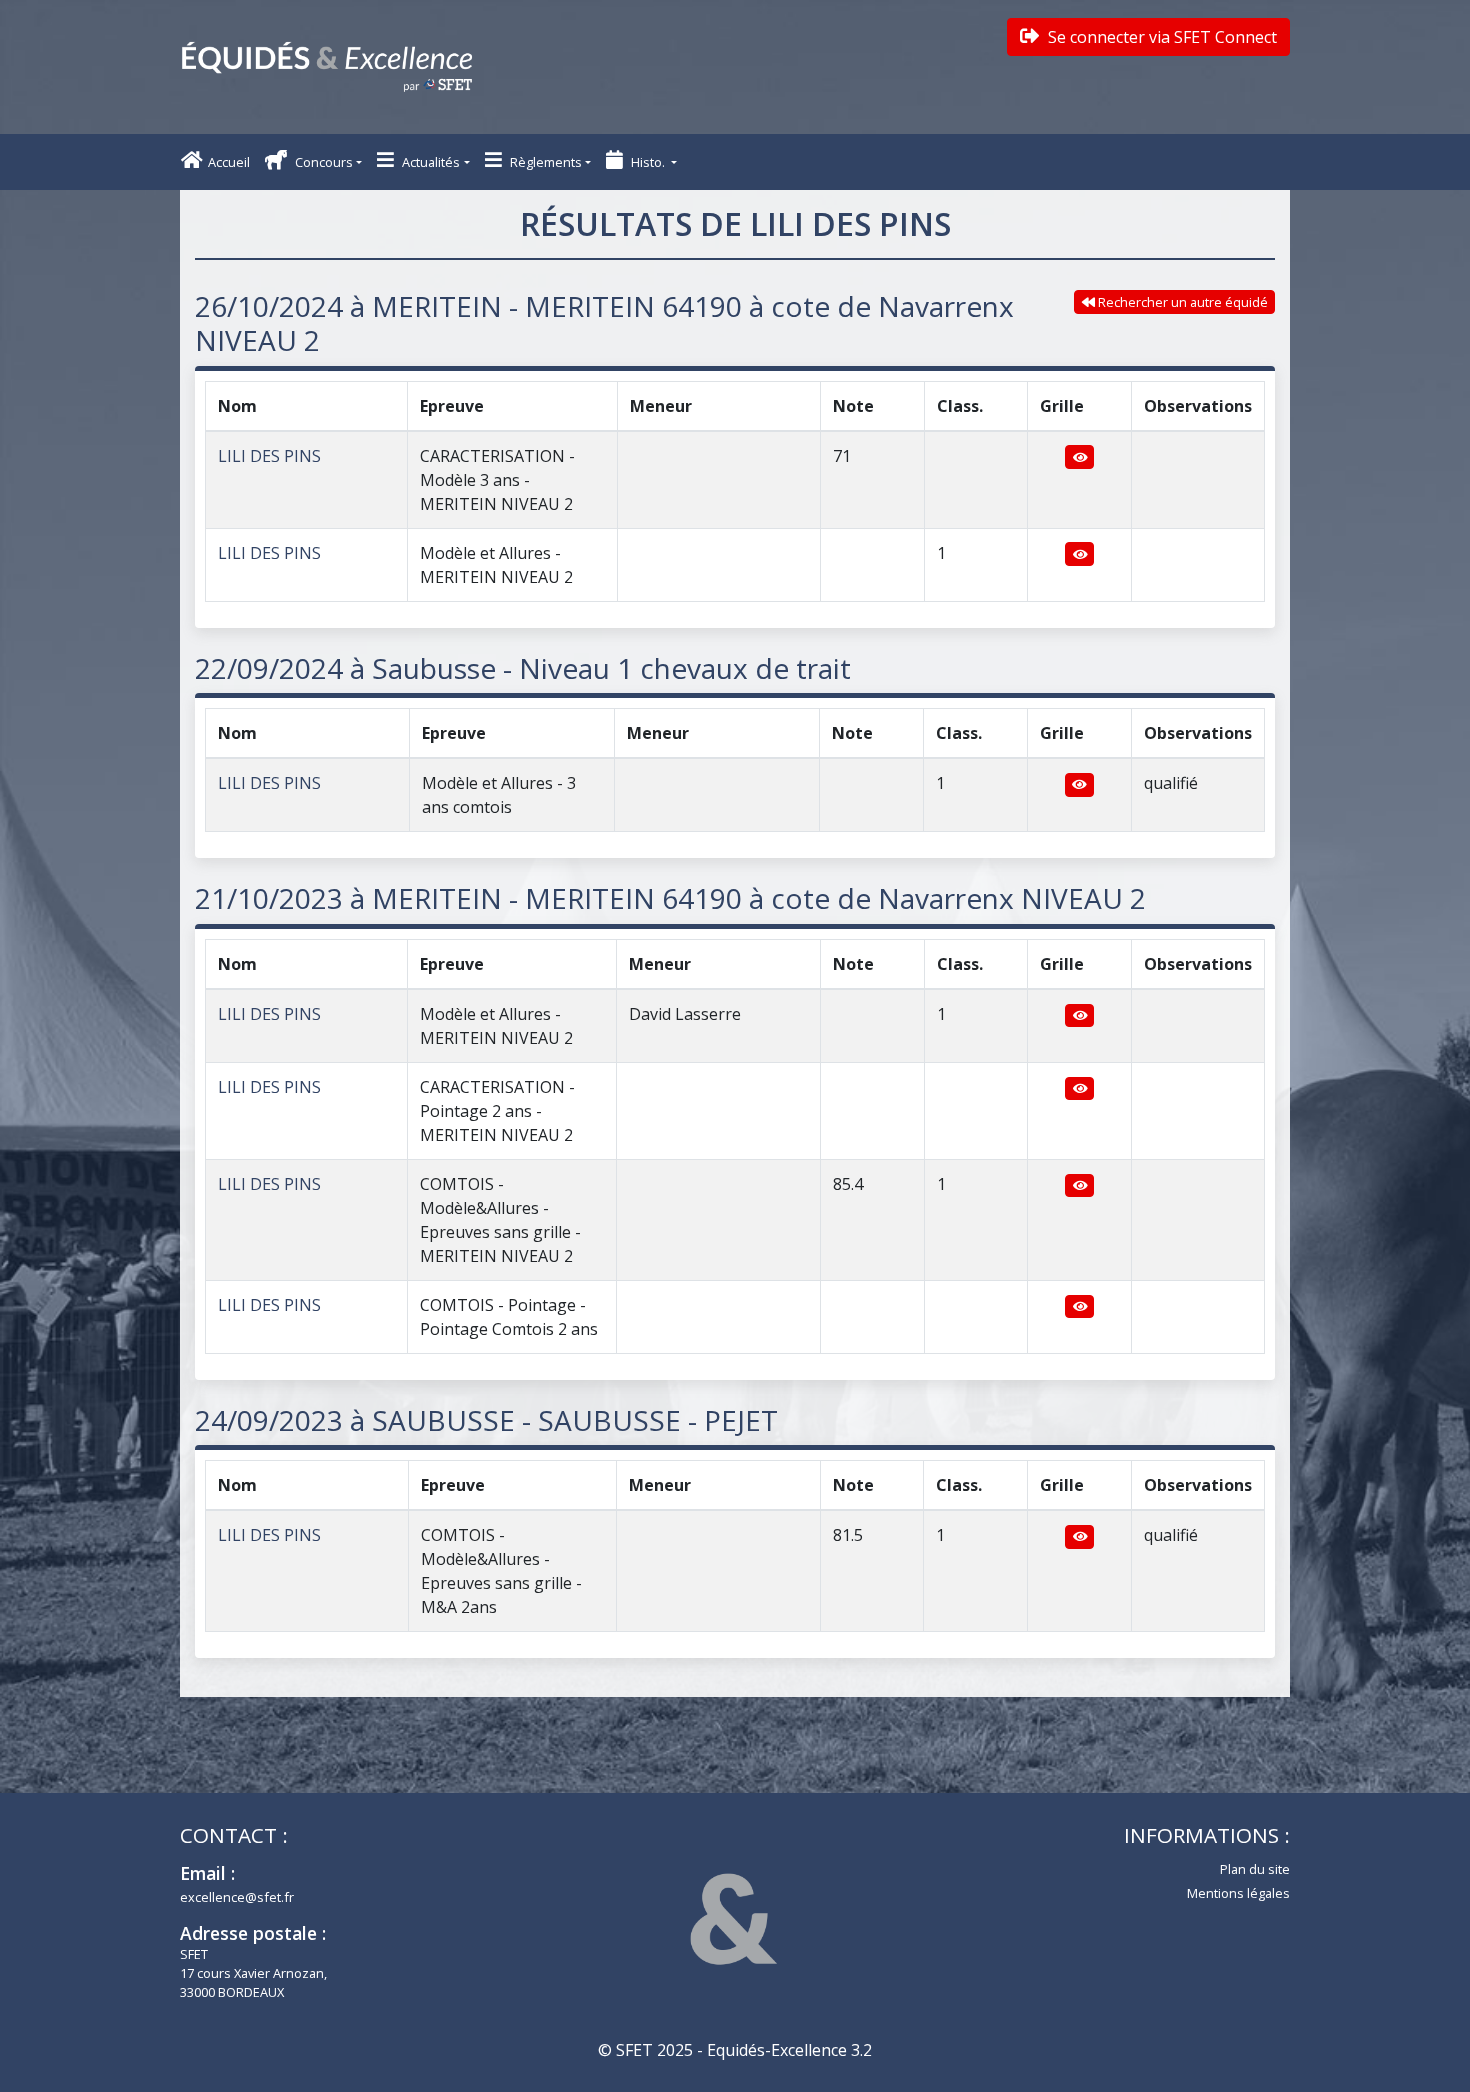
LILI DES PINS (269, 456)
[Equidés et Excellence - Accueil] (327, 67)
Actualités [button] (429, 162)
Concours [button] (322, 162)
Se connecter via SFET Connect (1160, 37)
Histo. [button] (648, 162)
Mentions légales (1238, 1893)
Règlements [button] (544, 162)
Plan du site (1255, 1869)
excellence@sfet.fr (237, 1897)
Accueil (229, 162)
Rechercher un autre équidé (1181, 302)
